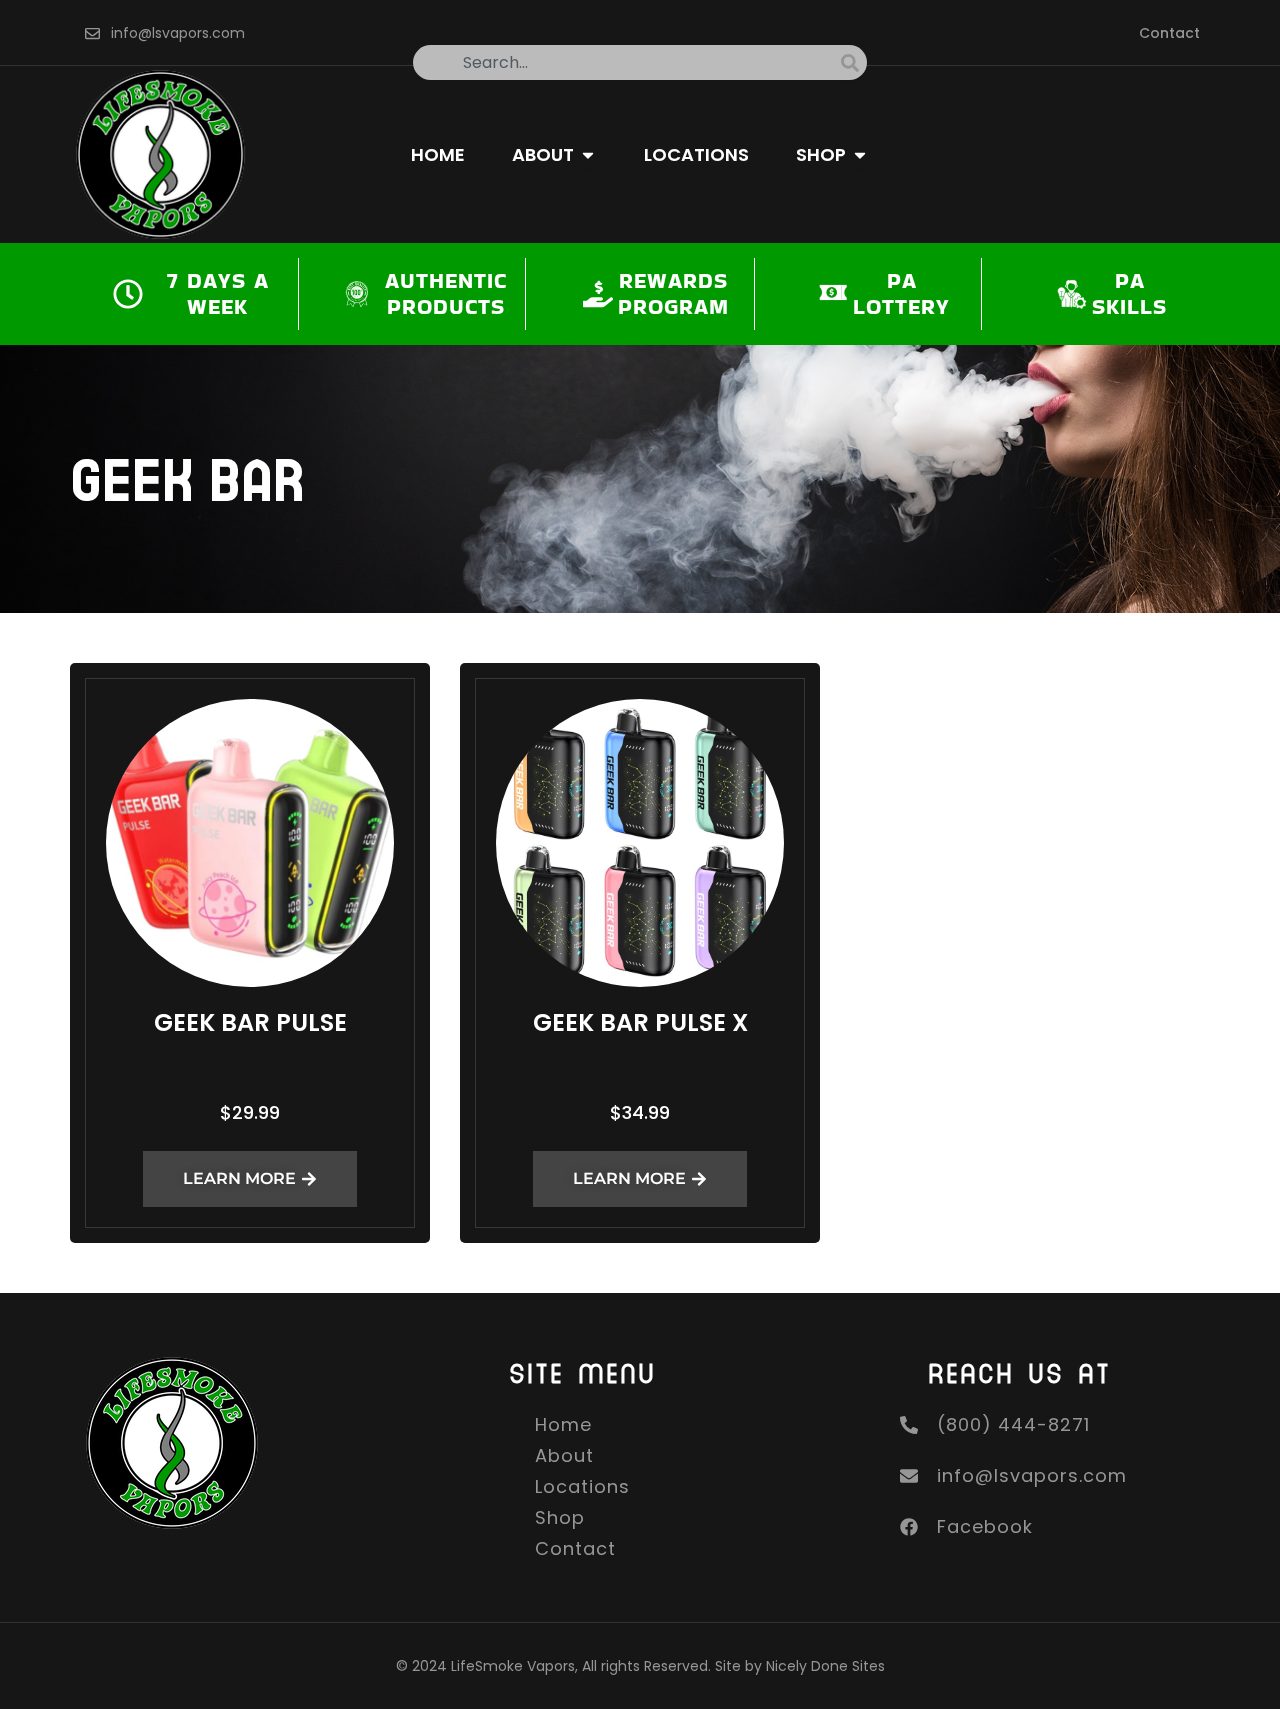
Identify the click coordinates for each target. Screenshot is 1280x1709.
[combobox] (627, 62)
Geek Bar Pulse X (640, 1022)
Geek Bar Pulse (250, 1022)
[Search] (854, 62)
